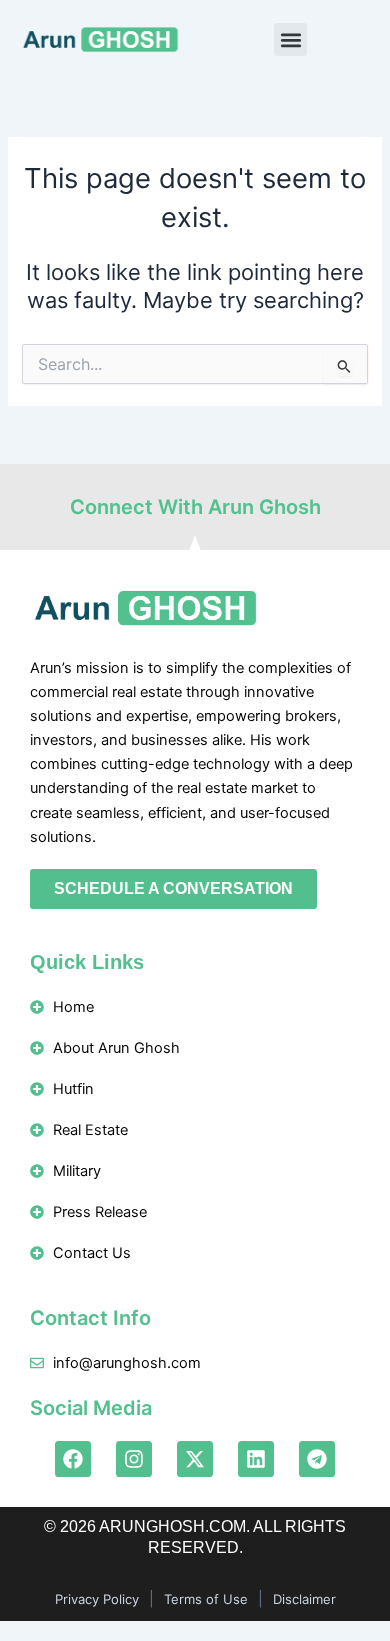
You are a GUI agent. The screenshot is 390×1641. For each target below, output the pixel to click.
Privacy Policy (97, 1599)
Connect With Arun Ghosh (195, 507)
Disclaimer (304, 1599)
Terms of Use (206, 1599)
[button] (290, 39)
